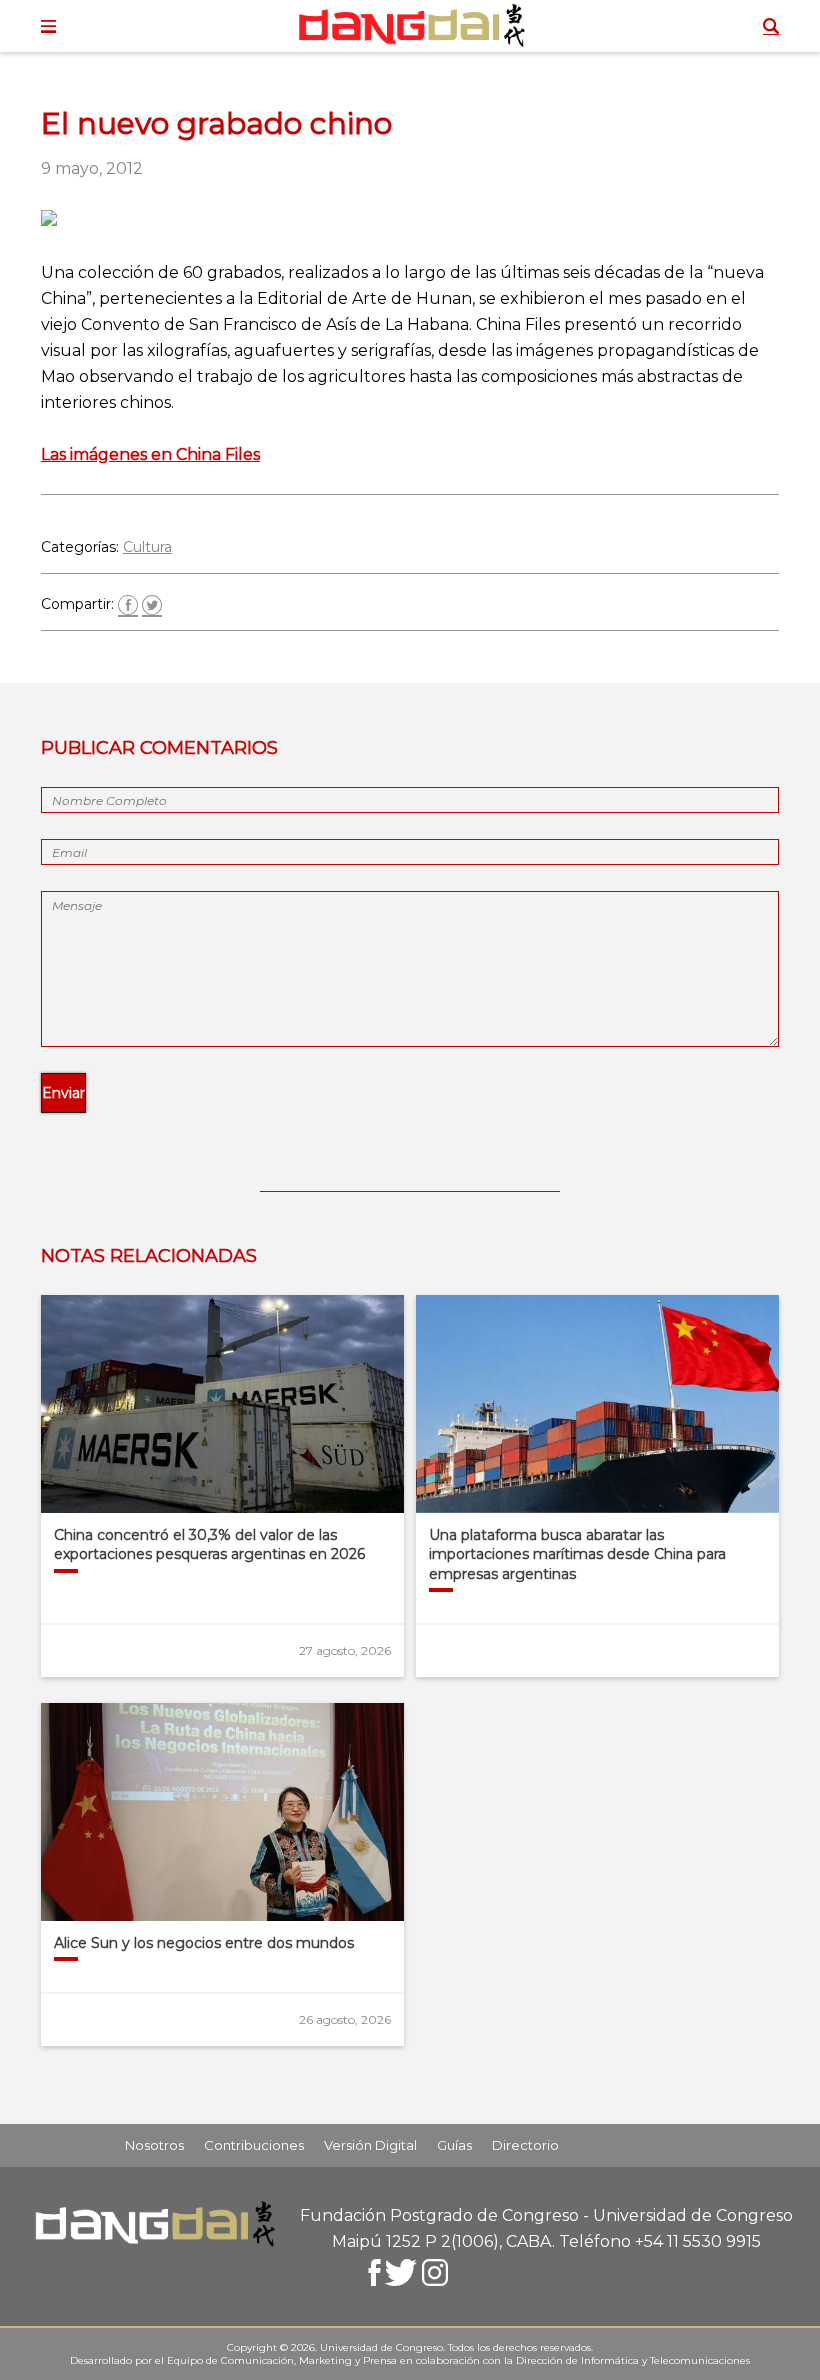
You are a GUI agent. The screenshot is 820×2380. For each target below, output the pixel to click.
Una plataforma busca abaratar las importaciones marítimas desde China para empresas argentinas (577, 1554)
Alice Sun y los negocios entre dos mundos (204, 1943)
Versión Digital (370, 2145)
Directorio (525, 2145)
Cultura (147, 547)
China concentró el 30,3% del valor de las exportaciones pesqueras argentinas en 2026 (209, 1545)
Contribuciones (254, 2145)
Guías (454, 2145)
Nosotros (154, 2145)
